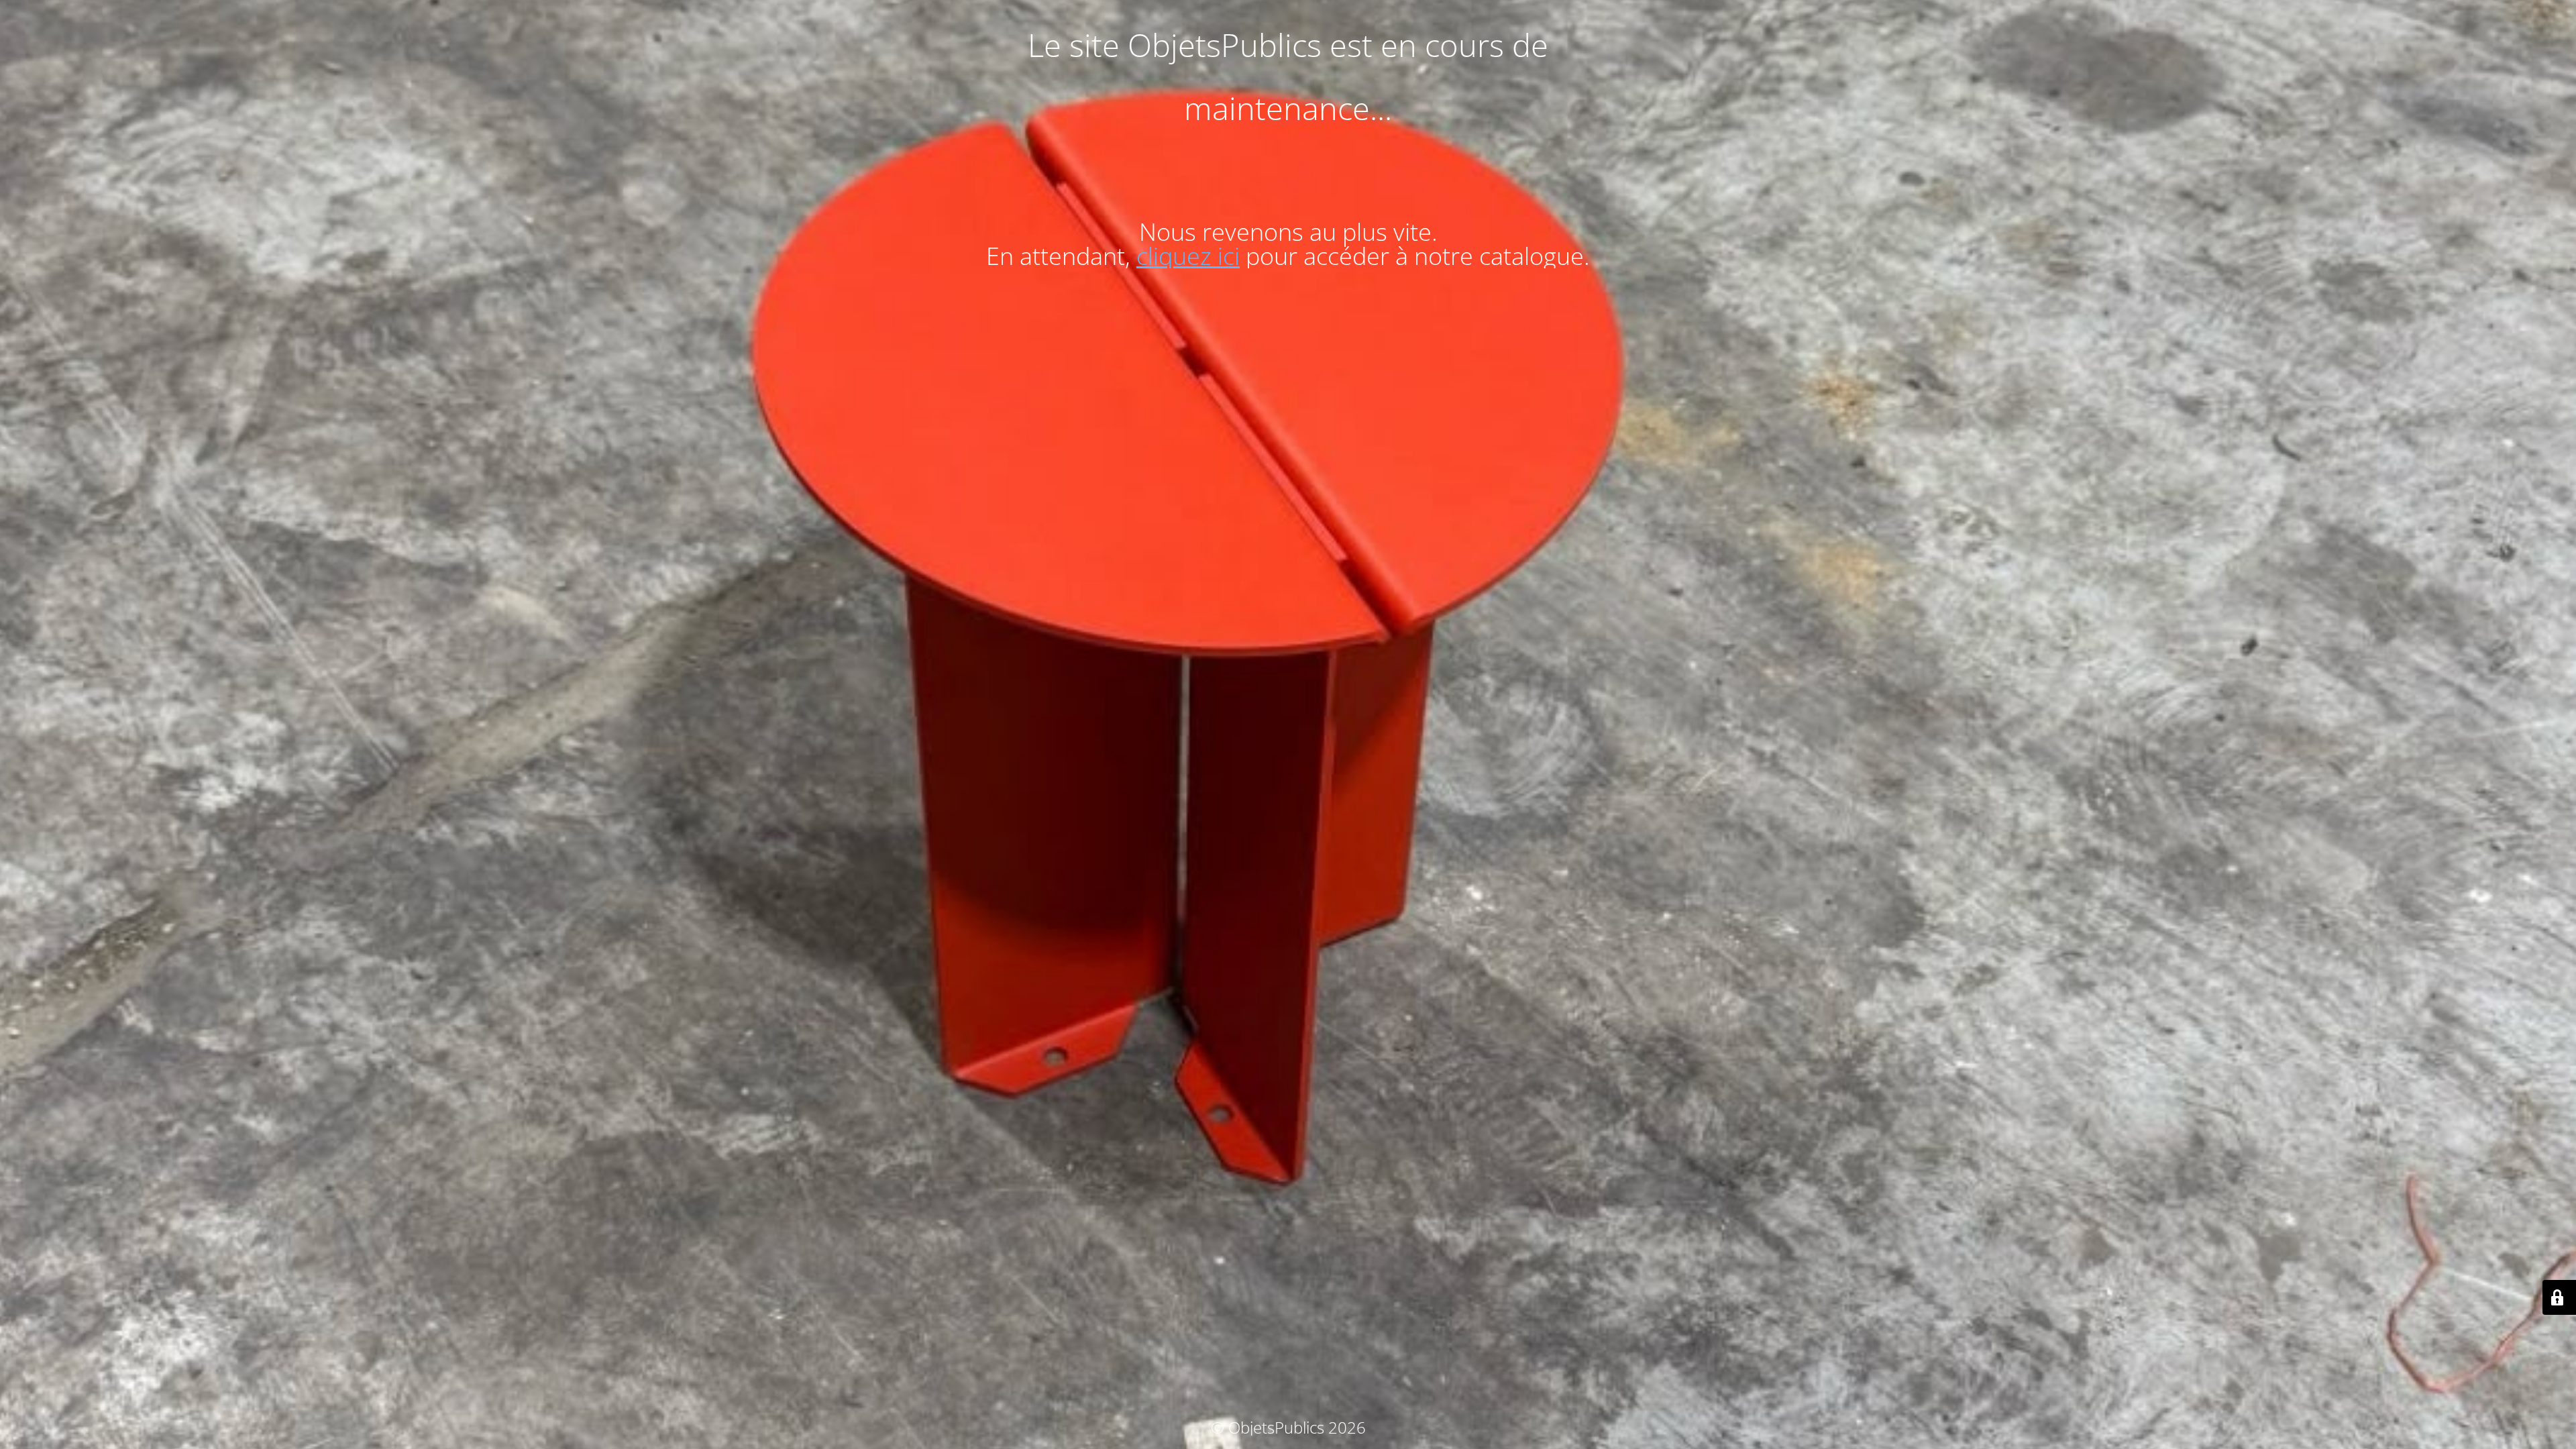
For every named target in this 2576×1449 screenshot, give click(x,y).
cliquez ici (1188, 256)
